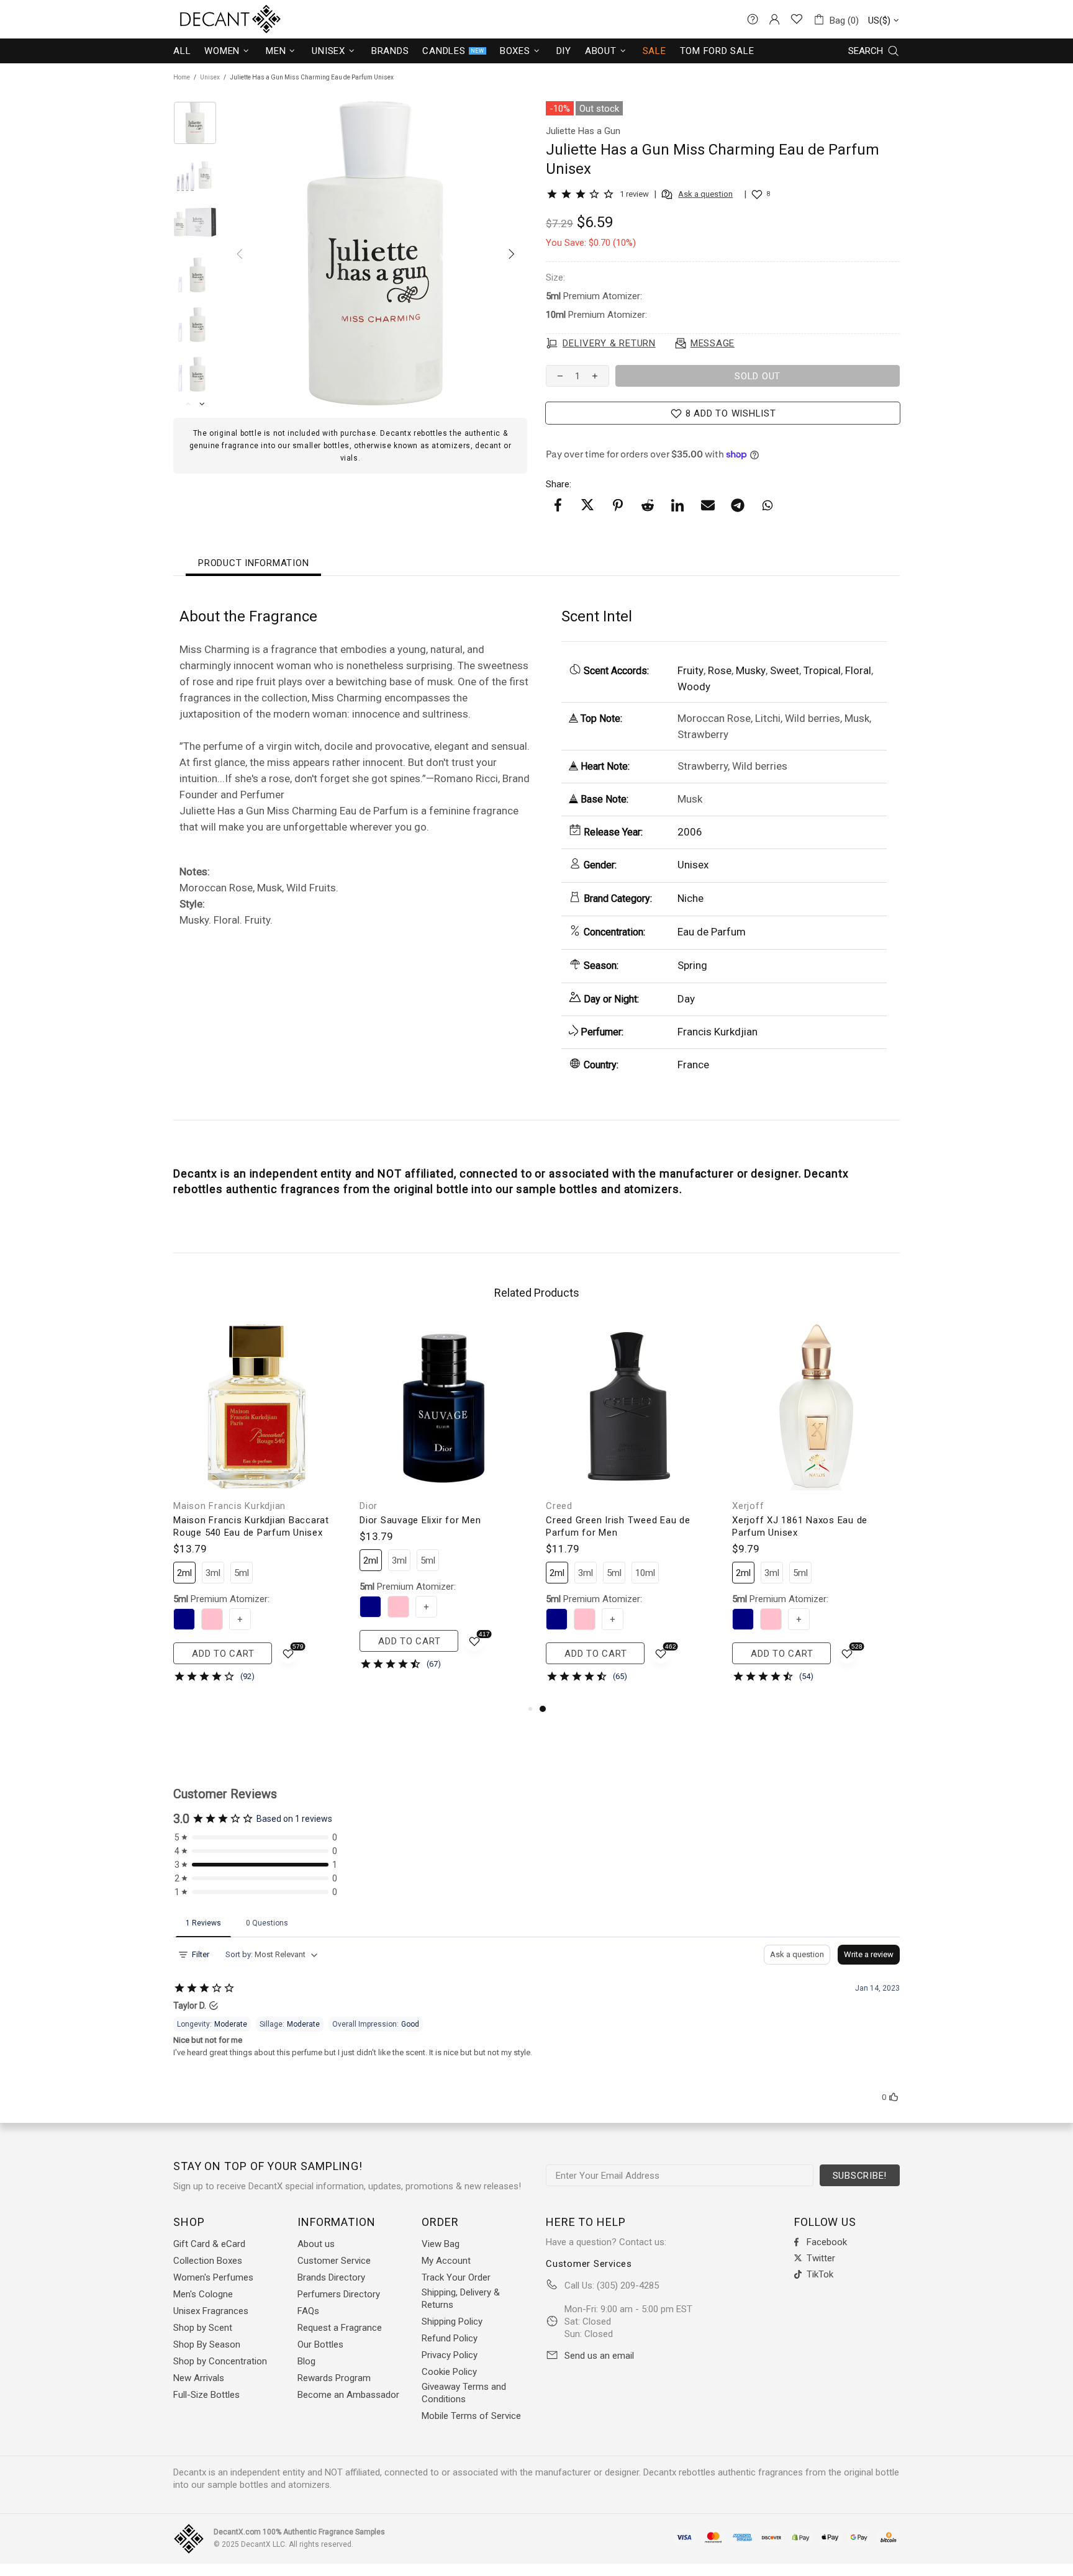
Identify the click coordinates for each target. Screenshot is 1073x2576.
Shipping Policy (452, 2322)
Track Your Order (456, 2277)
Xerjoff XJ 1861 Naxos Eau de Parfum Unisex (800, 1526)
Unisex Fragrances (211, 2311)
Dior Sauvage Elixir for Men (420, 1520)
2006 (690, 832)
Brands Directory (331, 2277)
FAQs (308, 2311)
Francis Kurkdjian (718, 1032)
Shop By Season (207, 2344)
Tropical (822, 670)
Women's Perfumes (213, 2277)
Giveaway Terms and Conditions (464, 2393)
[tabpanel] (630, 1512)
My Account (446, 2261)
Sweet (785, 670)
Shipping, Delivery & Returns (461, 2299)
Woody (694, 687)
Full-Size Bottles (206, 2395)
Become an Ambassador (348, 2395)
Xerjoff (748, 1506)
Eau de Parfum (712, 932)
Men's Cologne (203, 2294)
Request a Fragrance (340, 2328)
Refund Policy (450, 2338)
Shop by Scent (203, 2328)
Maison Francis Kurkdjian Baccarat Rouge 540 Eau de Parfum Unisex (251, 1526)
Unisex (210, 77)
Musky (751, 670)
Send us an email (599, 2356)
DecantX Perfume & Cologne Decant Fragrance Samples (207, 19)
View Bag (441, 2244)
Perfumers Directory (339, 2294)
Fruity (690, 670)
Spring (692, 965)
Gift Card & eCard (209, 2244)
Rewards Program (334, 2378)
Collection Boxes (208, 2261)
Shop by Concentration (220, 2361)
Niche (690, 898)
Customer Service (334, 2261)
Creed (559, 1506)
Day (686, 999)
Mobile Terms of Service (471, 2416)
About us (316, 2244)
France (693, 1065)
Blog (306, 2361)
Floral (858, 670)
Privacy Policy (450, 2355)
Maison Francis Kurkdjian (229, 1506)
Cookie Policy (449, 2372)
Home (182, 77)
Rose (720, 670)
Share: (559, 484)
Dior (369, 1506)
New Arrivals (199, 2378)
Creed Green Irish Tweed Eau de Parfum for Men (618, 1526)
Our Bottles (320, 2344)
